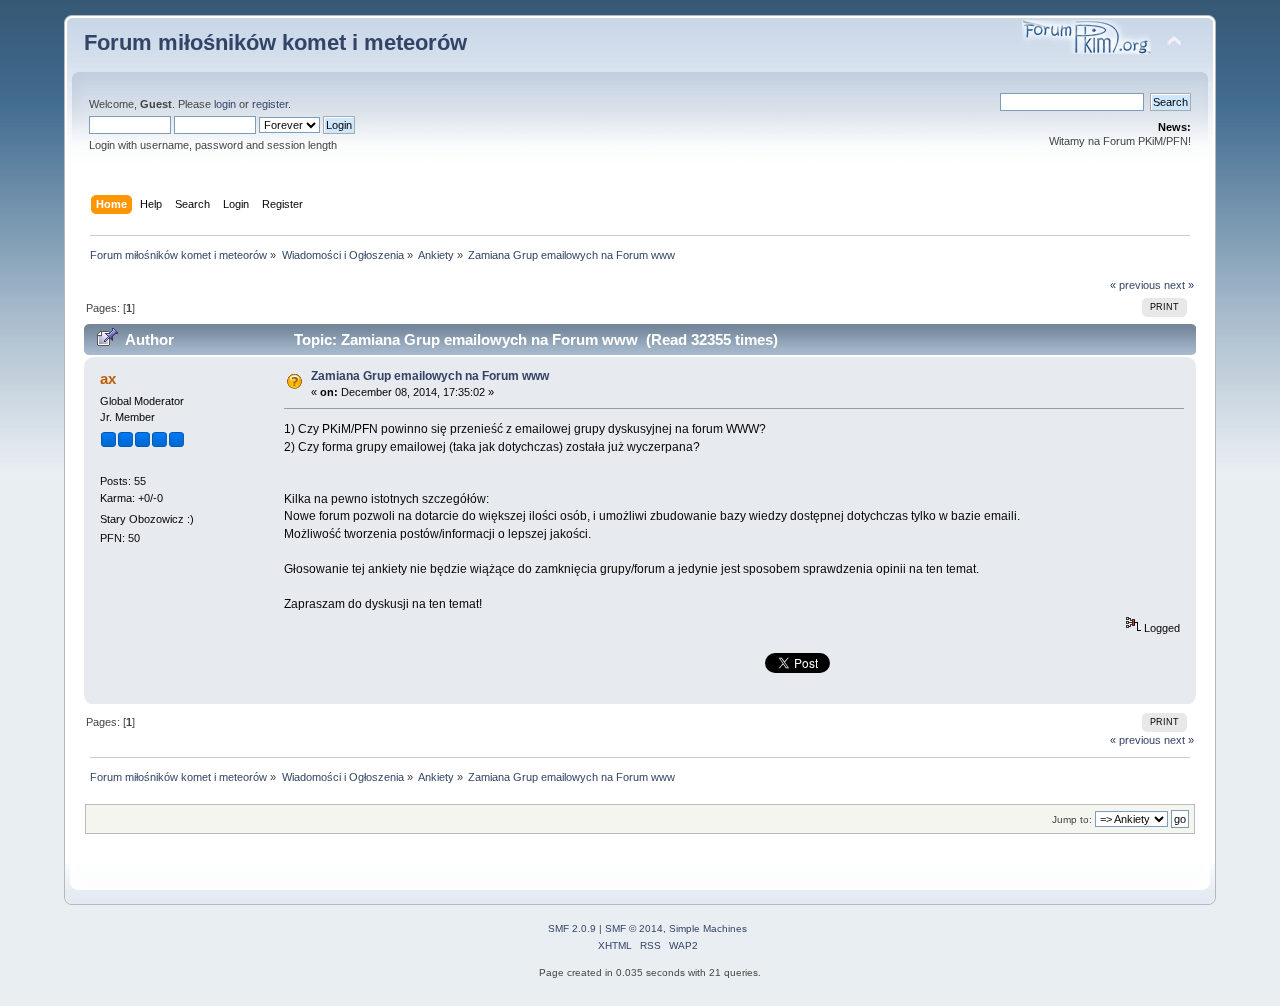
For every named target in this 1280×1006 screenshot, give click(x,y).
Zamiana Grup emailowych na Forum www (430, 376)
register (270, 104)
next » (1179, 285)
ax (108, 378)
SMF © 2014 (634, 928)
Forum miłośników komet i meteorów (275, 42)
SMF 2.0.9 (572, 928)
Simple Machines (708, 928)
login (225, 104)
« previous (1135, 285)
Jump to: (1072, 819)
